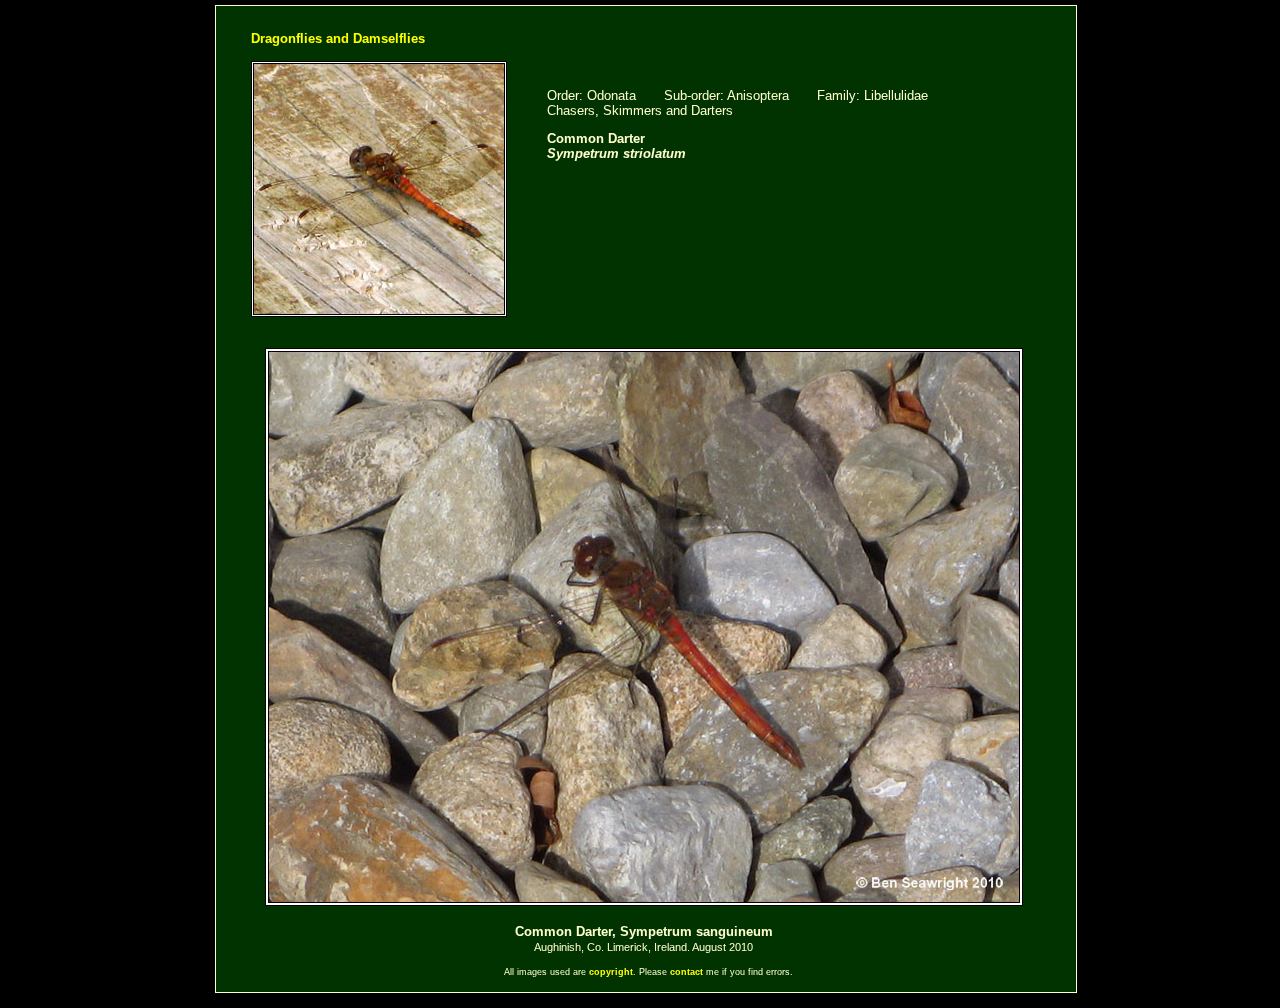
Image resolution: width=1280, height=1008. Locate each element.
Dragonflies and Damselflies (338, 38)
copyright (611, 972)
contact (686, 972)
